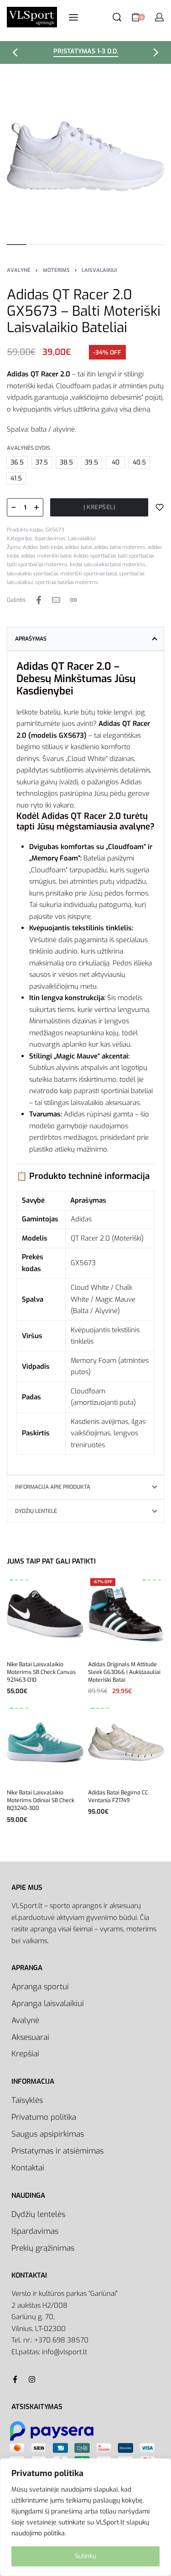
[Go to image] (17, 245)
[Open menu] (73, 17)
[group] (45, 1614)
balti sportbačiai (136, 556)
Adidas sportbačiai (94, 556)
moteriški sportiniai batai (88, 574)
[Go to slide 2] (22, 1580)
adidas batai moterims (120, 547)
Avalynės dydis (28, 448)
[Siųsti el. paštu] (56, 600)
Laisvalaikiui (99, 270)
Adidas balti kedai (43, 547)
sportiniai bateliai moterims (67, 582)
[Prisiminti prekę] (160, 507)
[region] (85, 2517)
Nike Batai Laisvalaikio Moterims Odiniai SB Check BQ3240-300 (41, 1800)
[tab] (85, 639)
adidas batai (78, 547)
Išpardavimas (50, 539)
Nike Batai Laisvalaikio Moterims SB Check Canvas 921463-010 (41, 1672)
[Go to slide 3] (27, 1580)
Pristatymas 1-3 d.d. (86, 52)
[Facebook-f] (15, 2379)
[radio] (17, 462)
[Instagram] (32, 2379)
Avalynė (19, 270)
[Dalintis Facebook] (39, 600)
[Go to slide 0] (12, 1580)
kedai (76, 565)
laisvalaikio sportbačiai (32, 574)
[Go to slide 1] (17, 1580)
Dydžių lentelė (36, 1511)
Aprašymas (31, 639)
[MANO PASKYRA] (159, 17)
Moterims (56, 270)
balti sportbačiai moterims (37, 565)
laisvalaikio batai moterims (115, 565)
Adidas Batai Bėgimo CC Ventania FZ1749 (118, 1796)
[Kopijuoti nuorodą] (73, 600)
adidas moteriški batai (46, 556)
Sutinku (85, 2556)
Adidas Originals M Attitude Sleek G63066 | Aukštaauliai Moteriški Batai (124, 1672)
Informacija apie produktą (53, 1487)
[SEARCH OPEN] (117, 17)
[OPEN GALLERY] (85, 156)
